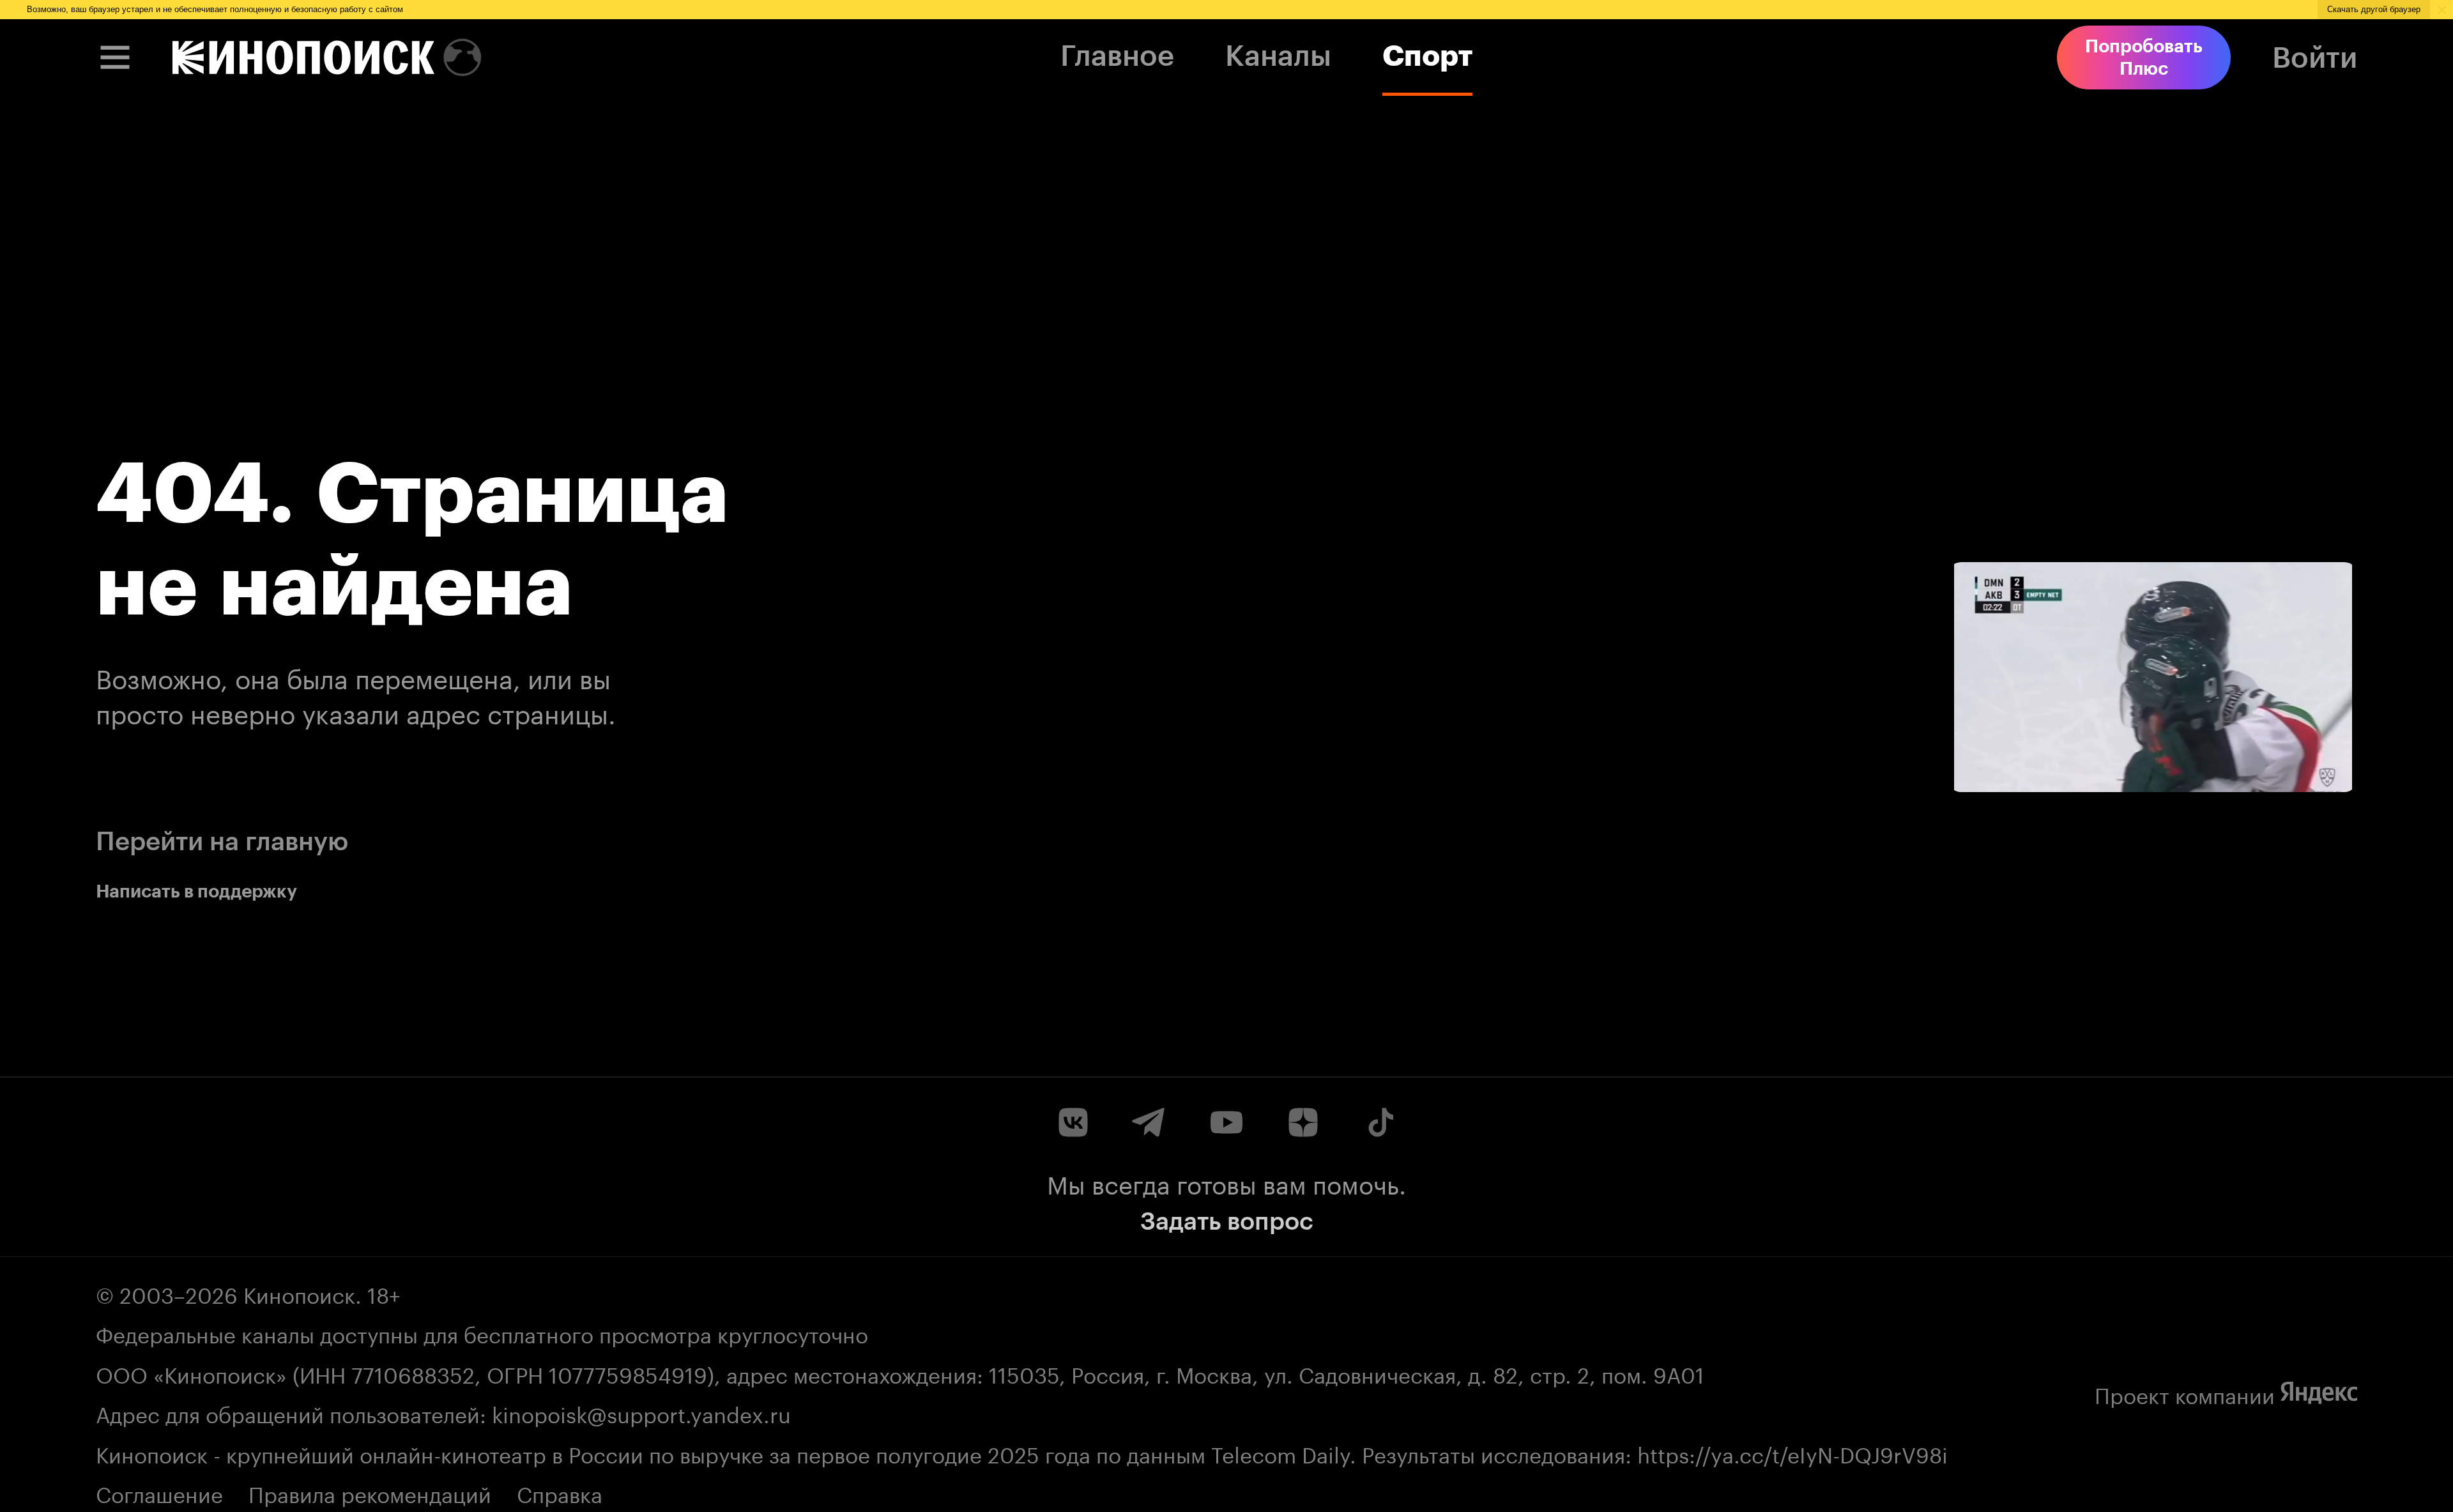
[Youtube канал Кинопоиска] (1226, 1122)
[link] (303, 57)
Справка (560, 1492)
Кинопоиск (299, 1292)
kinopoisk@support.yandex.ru (641, 1412)
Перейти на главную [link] (222, 841)
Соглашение (159, 1492)
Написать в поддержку (196, 891)
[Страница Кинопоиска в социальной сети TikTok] (1380, 1122)
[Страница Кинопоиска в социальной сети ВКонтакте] (1073, 1122)
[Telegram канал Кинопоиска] (1150, 1122)
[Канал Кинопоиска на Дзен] (1303, 1122)
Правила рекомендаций (370, 1492)
